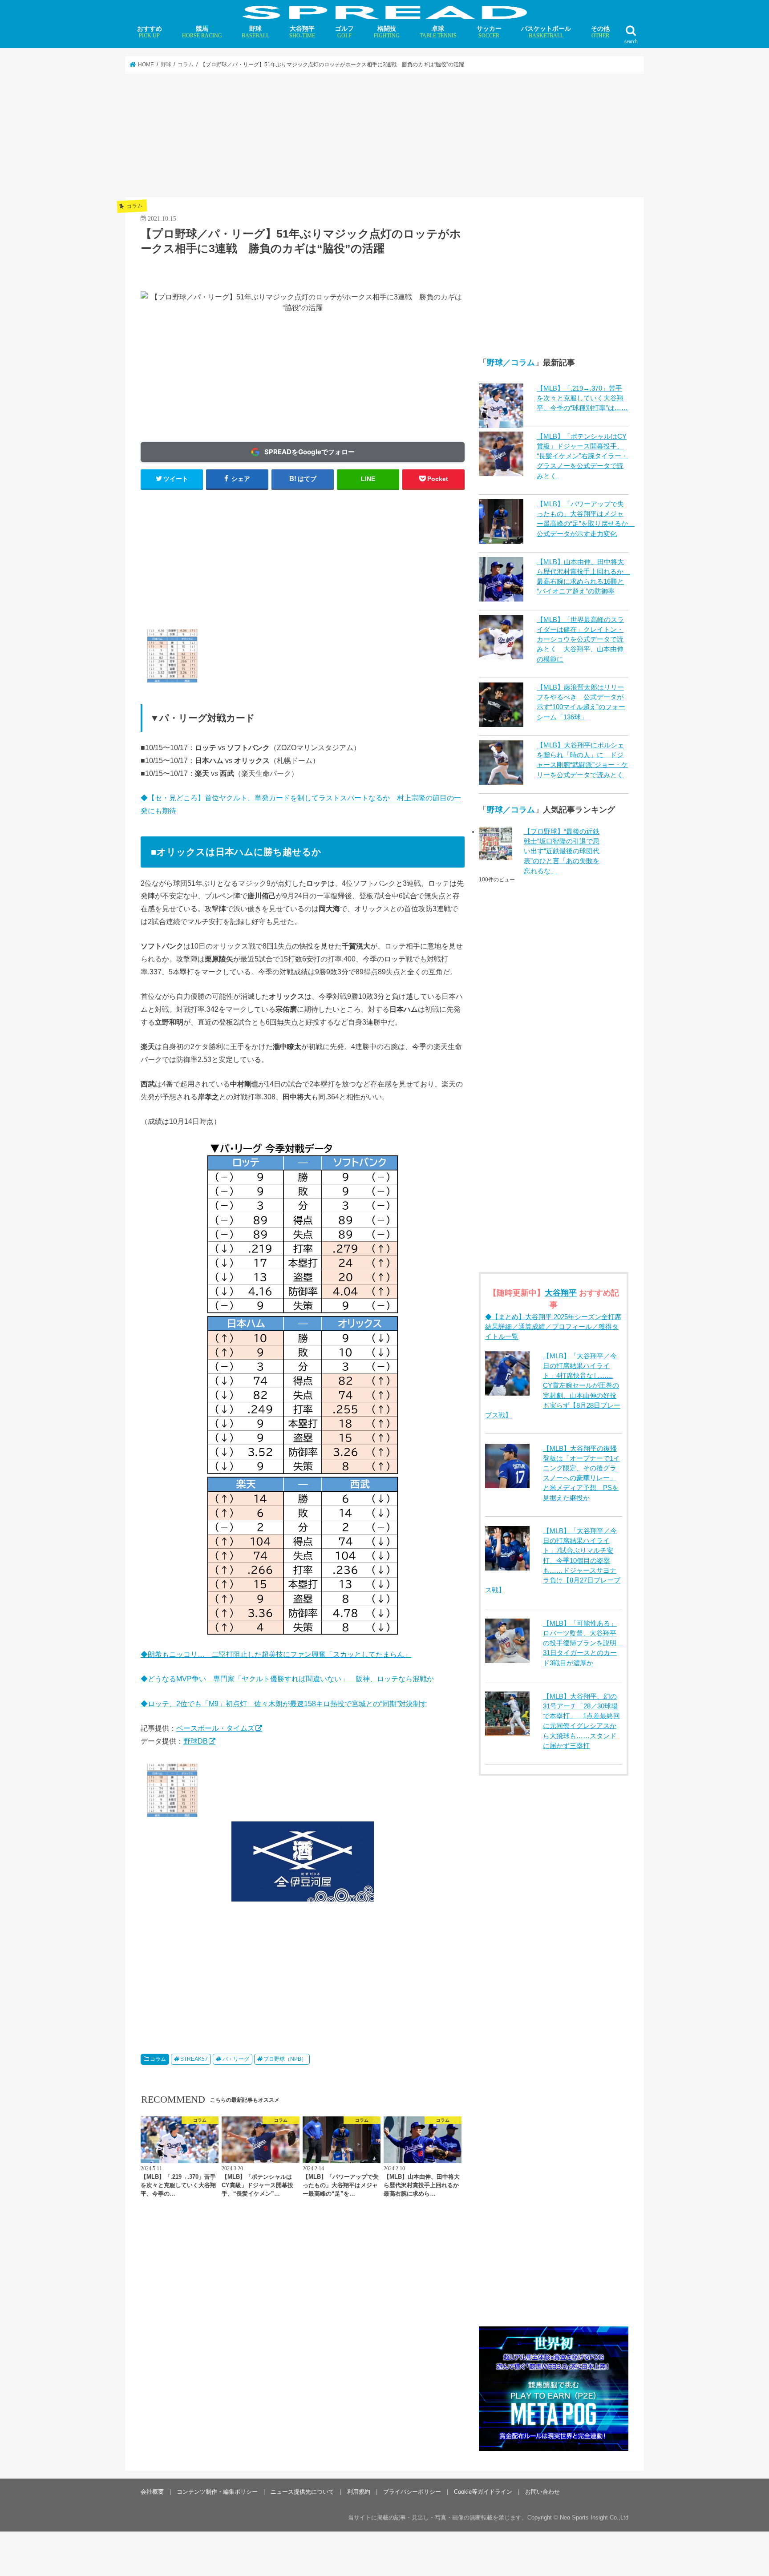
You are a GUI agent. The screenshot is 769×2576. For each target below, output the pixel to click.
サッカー (489, 32)
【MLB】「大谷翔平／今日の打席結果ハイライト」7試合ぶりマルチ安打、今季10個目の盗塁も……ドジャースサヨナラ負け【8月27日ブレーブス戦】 (553, 1561)
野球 (255, 32)
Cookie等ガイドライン (483, 2492)
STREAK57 (194, 2059)
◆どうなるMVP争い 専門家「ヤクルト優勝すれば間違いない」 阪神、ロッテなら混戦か (287, 1679)
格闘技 (387, 32)
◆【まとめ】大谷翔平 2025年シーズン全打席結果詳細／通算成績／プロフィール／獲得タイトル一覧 (553, 1327)
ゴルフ (344, 32)
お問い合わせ (542, 2492)
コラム (158, 2059)
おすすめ (150, 32)
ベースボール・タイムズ (215, 1728)
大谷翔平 (302, 32)
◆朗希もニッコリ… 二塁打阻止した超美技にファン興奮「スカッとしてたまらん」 (276, 1654)
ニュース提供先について (302, 2492)
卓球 (438, 32)
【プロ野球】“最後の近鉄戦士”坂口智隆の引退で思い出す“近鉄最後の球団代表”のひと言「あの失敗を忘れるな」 (562, 851)
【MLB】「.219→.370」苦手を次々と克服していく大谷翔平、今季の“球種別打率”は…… (582, 398)
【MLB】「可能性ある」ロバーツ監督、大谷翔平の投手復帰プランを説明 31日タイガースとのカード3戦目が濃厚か (583, 1643)
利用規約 (359, 2492)
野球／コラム (511, 363)
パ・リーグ (236, 2059)
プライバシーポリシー (412, 2492)
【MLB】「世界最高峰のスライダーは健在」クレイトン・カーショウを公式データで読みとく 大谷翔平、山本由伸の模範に (580, 640)
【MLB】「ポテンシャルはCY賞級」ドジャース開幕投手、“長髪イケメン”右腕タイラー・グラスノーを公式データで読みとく (582, 456)
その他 (600, 32)
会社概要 (152, 2492)
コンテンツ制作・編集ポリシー (217, 2492)
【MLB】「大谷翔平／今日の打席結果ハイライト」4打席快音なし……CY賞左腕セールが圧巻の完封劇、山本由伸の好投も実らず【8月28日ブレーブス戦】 (553, 1386)
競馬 (202, 32)
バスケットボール (546, 32)
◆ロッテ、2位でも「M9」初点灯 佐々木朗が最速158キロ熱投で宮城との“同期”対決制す (284, 1704)
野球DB (196, 1741)
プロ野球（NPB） (285, 2059)
